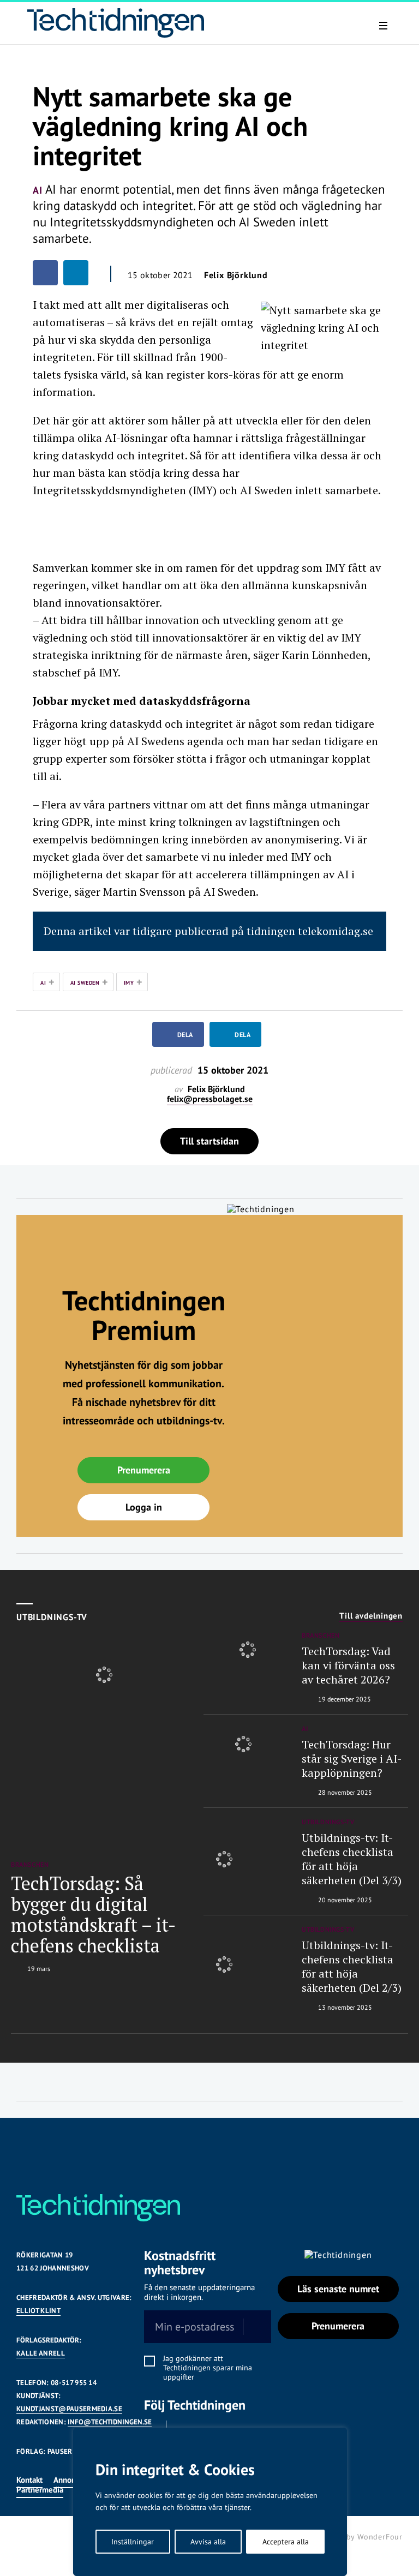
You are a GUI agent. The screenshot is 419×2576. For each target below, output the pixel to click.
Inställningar (133, 2542)
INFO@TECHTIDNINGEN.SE (110, 2422)
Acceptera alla (286, 2542)
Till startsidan (209, 1141)
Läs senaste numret (338, 2289)
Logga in (144, 1507)
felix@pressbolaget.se (210, 1099)
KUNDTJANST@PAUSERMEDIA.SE (69, 2409)
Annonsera (72, 2480)
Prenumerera (144, 1470)
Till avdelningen (371, 1616)
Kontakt (29, 2480)
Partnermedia (40, 2490)
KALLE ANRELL (41, 2353)
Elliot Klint (38, 2311)
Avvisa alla (208, 2542)
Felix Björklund (236, 275)
